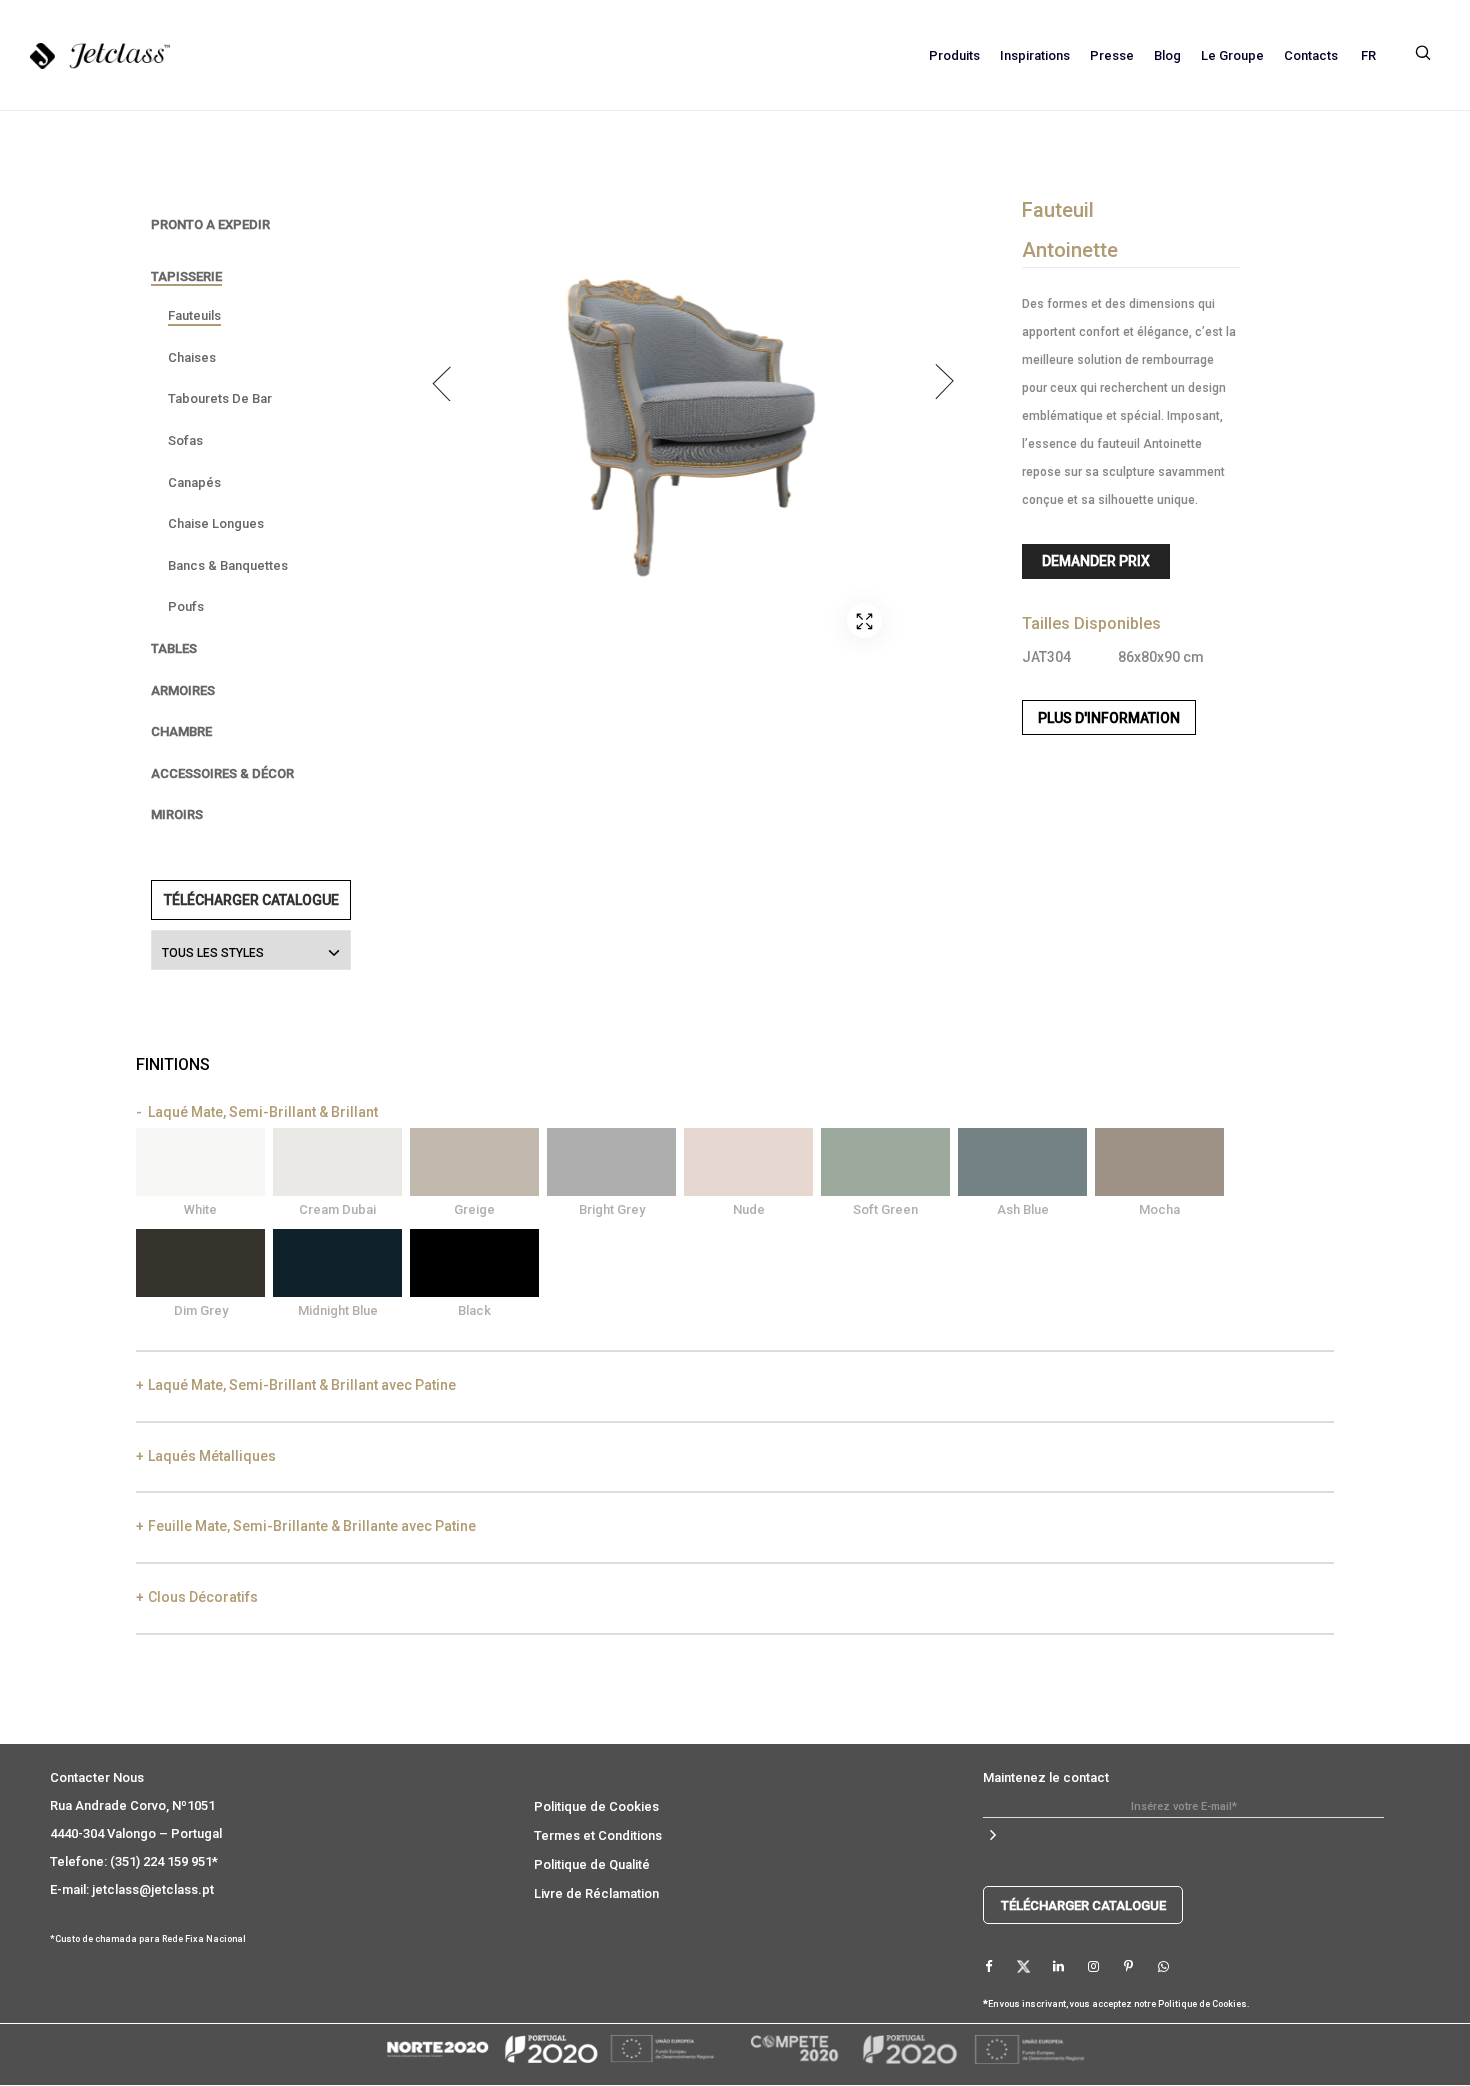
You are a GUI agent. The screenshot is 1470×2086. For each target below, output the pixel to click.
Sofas (185, 440)
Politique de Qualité (592, 1864)
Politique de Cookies (596, 1806)
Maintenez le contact (1046, 1777)
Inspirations (1035, 55)
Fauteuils (194, 315)
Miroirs (177, 814)
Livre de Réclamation (596, 1893)
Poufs (186, 606)
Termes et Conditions (598, 1835)
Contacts (1311, 55)
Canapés (194, 482)
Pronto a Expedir (210, 224)
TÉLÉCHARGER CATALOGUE (251, 900)
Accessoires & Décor (222, 773)
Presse (1112, 55)
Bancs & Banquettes (228, 565)
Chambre (181, 731)
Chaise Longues (216, 523)
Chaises (192, 357)
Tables (174, 648)
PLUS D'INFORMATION (1109, 718)
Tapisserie (186, 276)
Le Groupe (1232, 55)
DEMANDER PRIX (1096, 561)
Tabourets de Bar (220, 398)
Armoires (183, 690)
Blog (1167, 55)
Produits (954, 55)
